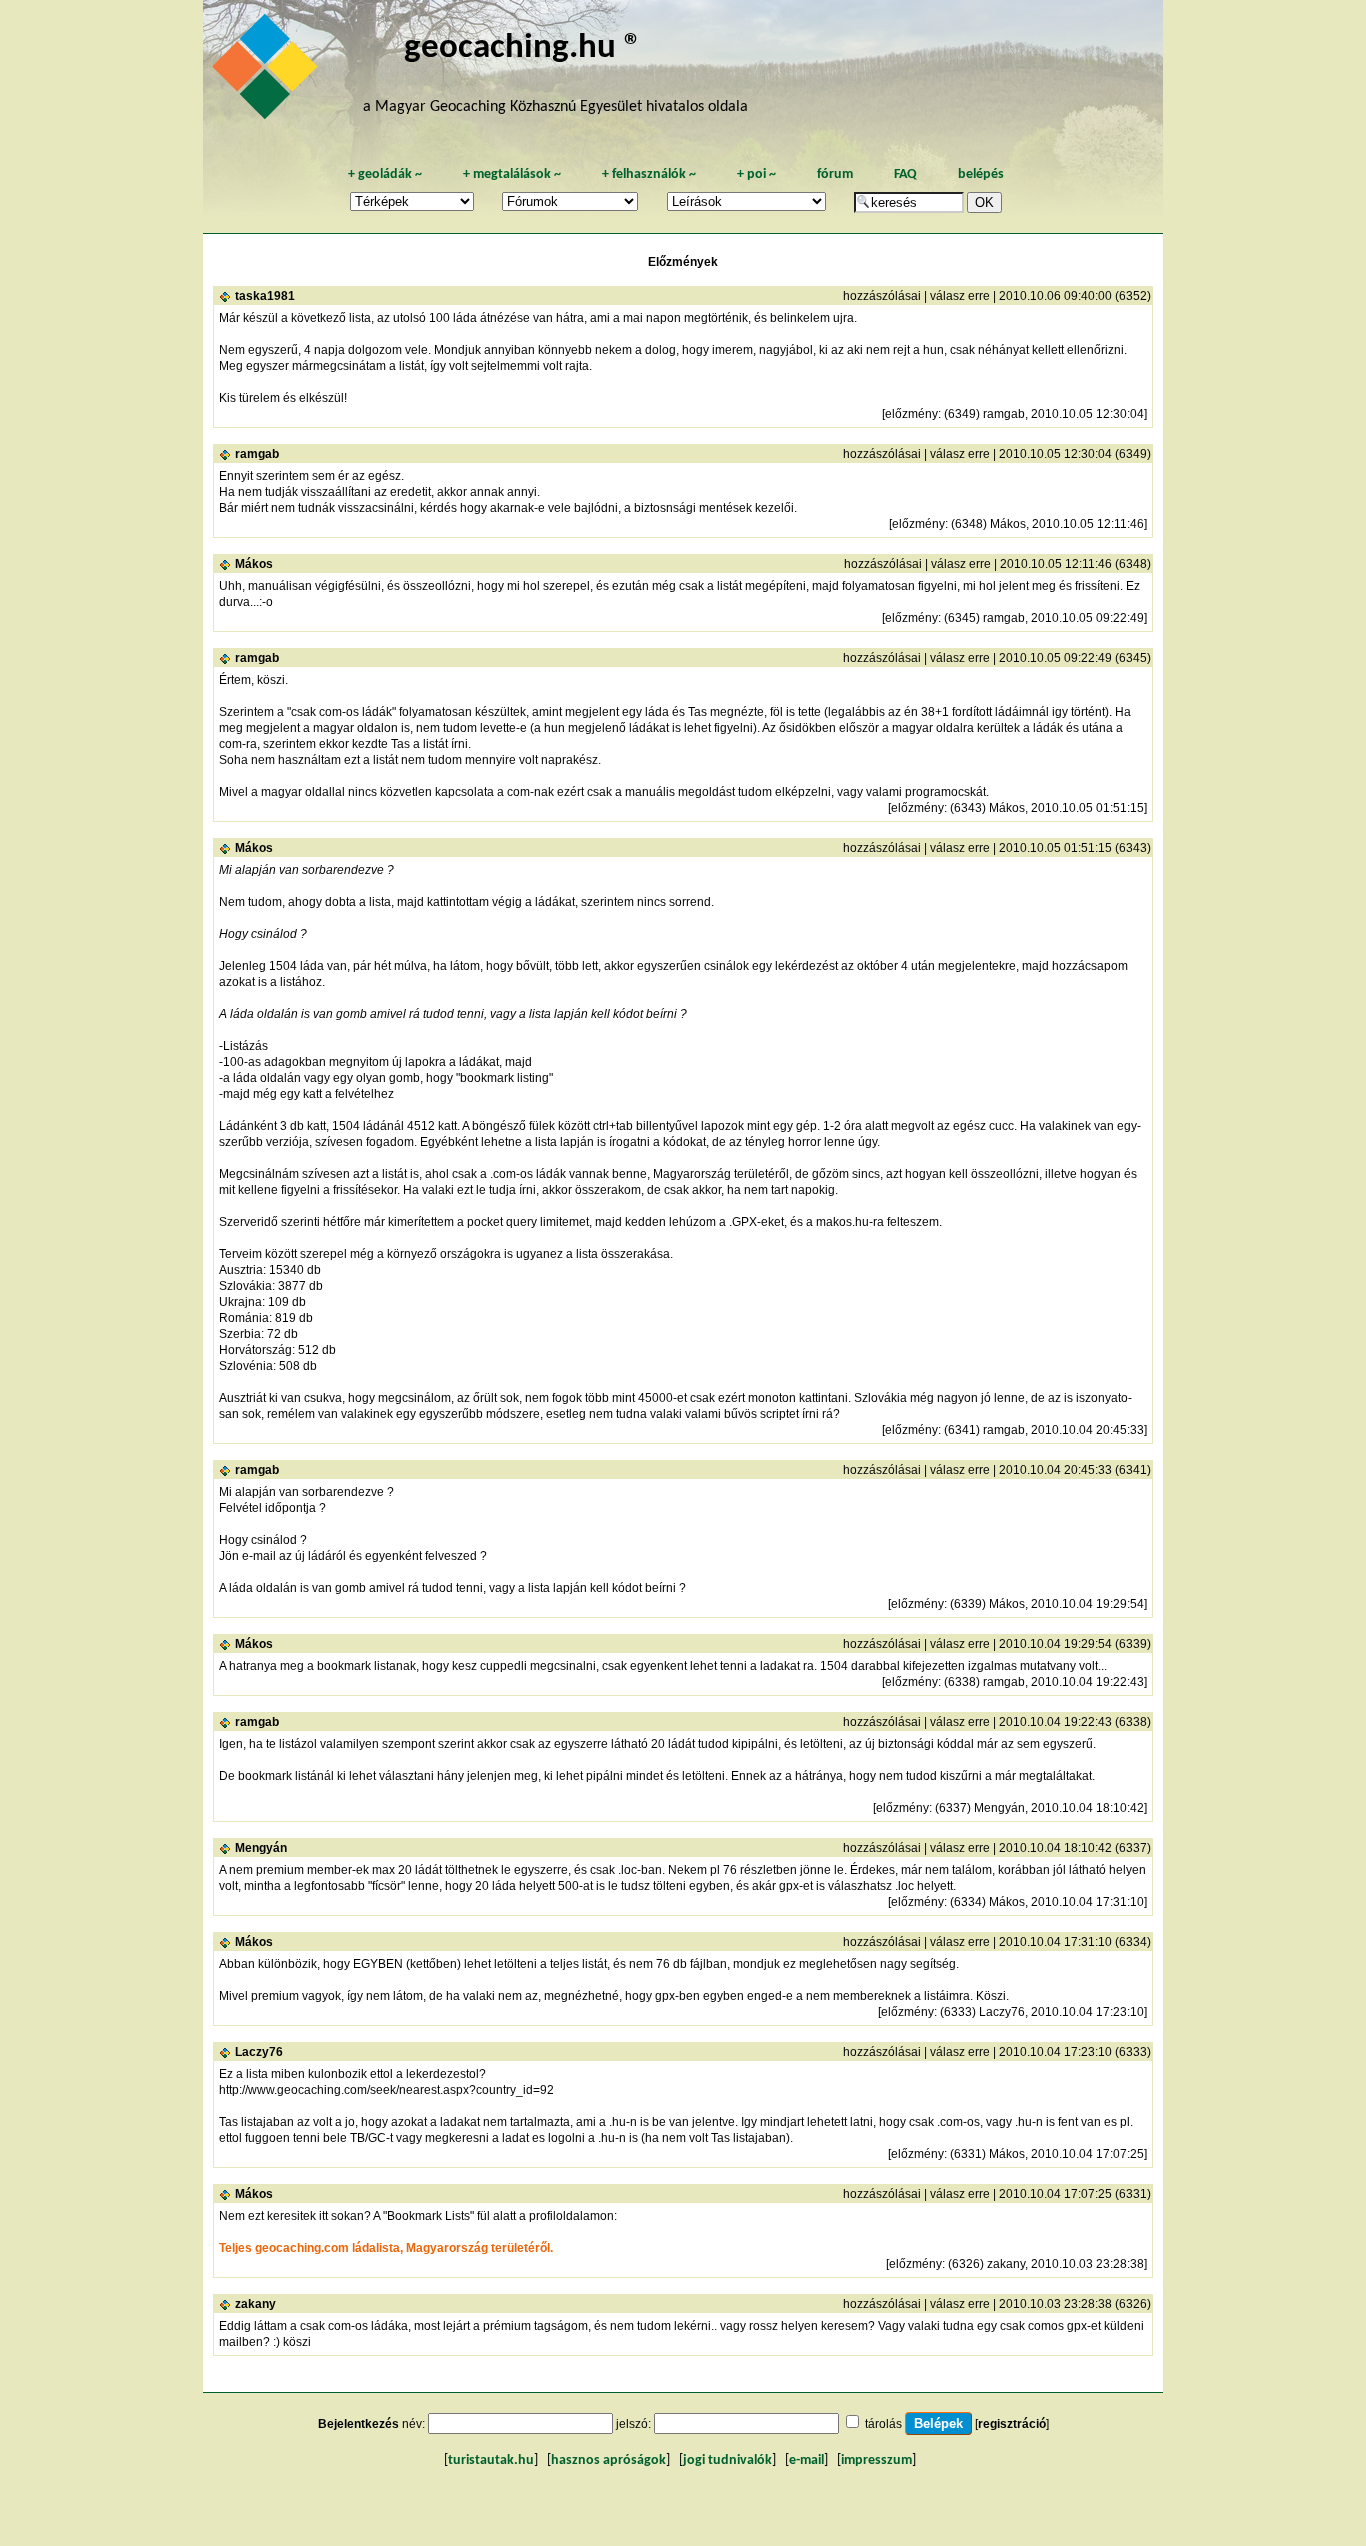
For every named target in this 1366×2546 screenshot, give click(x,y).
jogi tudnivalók (727, 2460)
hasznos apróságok (608, 2460)
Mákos (254, 564)
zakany (255, 2304)
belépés (981, 174)
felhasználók (649, 174)
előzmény (911, 414)
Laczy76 (259, 2052)
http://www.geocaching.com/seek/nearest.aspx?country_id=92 (386, 2090)
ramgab (257, 454)
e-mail (806, 2460)
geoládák (385, 174)
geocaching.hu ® (523, 48)
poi (756, 174)
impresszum (876, 2460)
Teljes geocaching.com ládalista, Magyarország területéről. (386, 2248)
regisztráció (1012, 2424)
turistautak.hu (491, 2460)
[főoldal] (268, 72)
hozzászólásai (882, 296)
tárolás (883, 2424)
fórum (835, 174)
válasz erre (960, 296)
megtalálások (512, 174)
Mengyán (261, 1848)
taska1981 (265, 296)
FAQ (905, 174)
